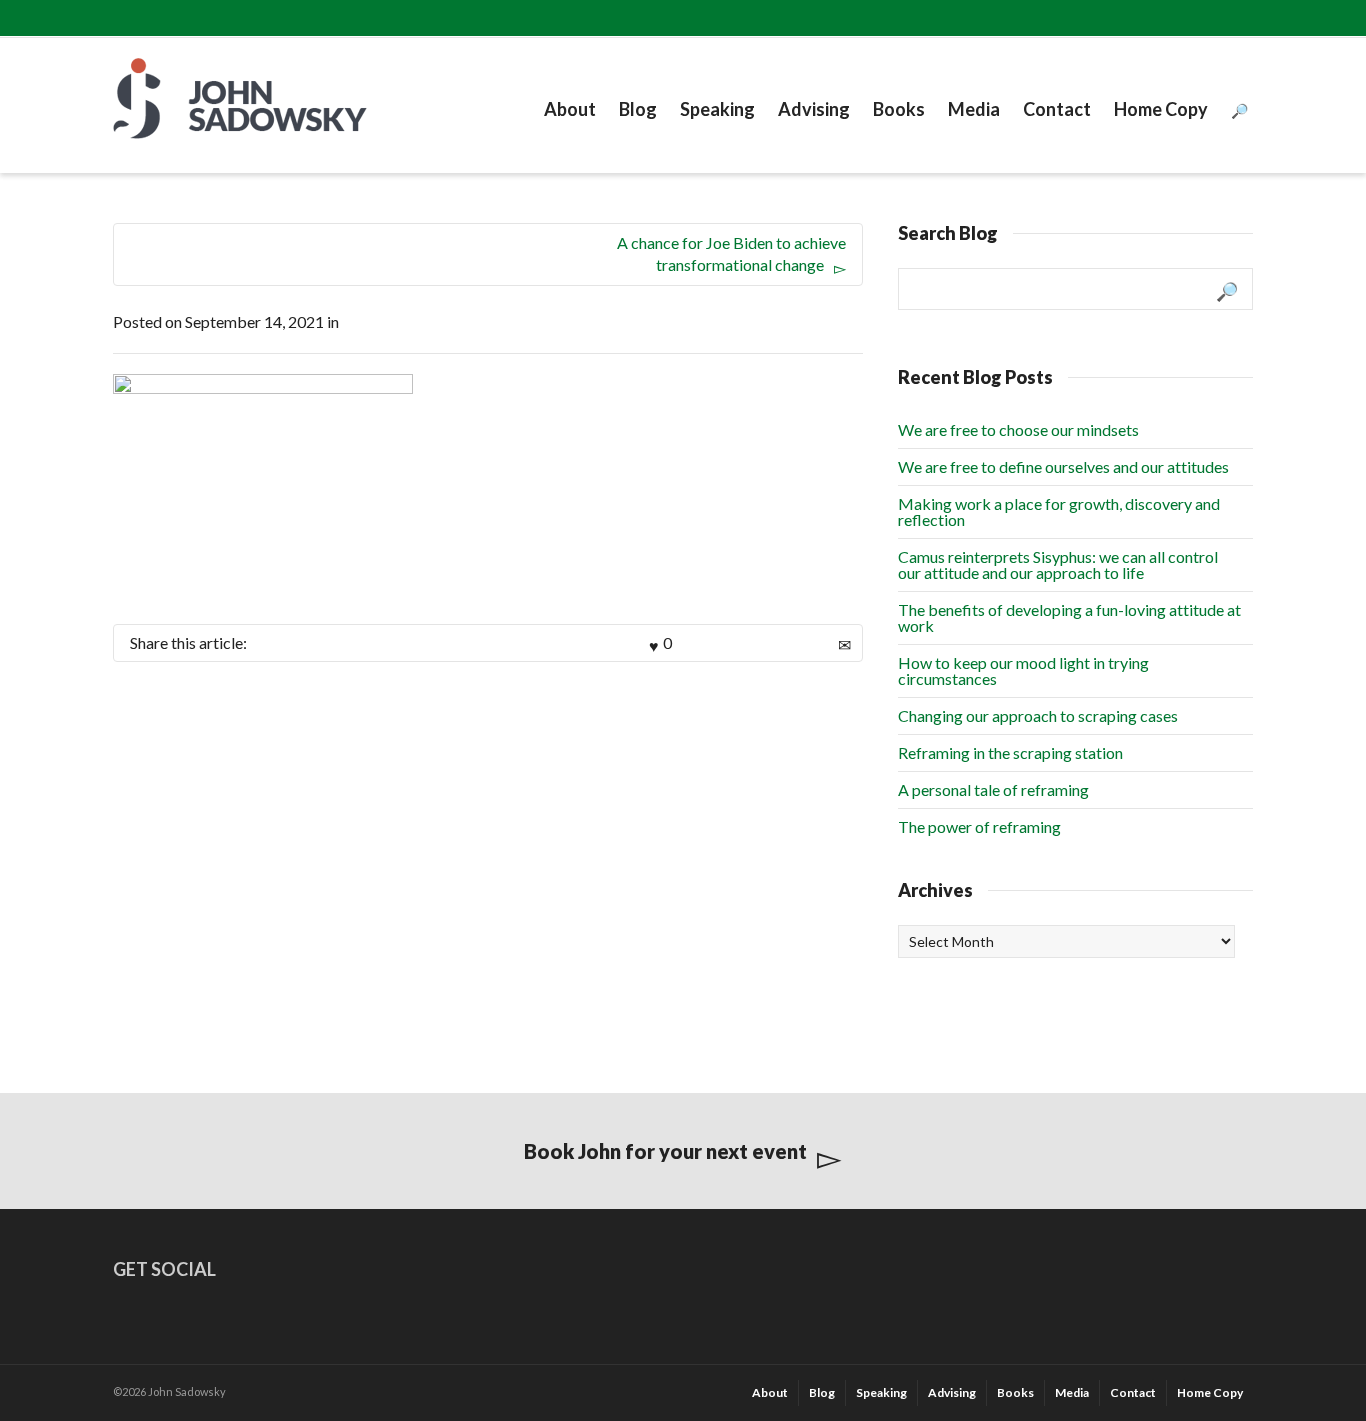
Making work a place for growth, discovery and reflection (1059, 511)
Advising (814, 109)
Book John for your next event (665, 1151)
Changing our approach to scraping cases (1038, 715)
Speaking (717, 109)
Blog (638, 109)
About (570, 109)
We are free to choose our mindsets (1018, 429)
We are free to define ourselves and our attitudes (1063, 466)
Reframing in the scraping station (1010, 752)
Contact (1057, 109)
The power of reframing (979, 826)
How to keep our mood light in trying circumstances (1023, 670)
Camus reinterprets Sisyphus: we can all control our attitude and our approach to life (1058, 564)
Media (974, 109)
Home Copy (1161, 109)
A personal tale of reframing (993, 789)
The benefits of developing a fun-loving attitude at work (1069, 617)
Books (899, 109)
